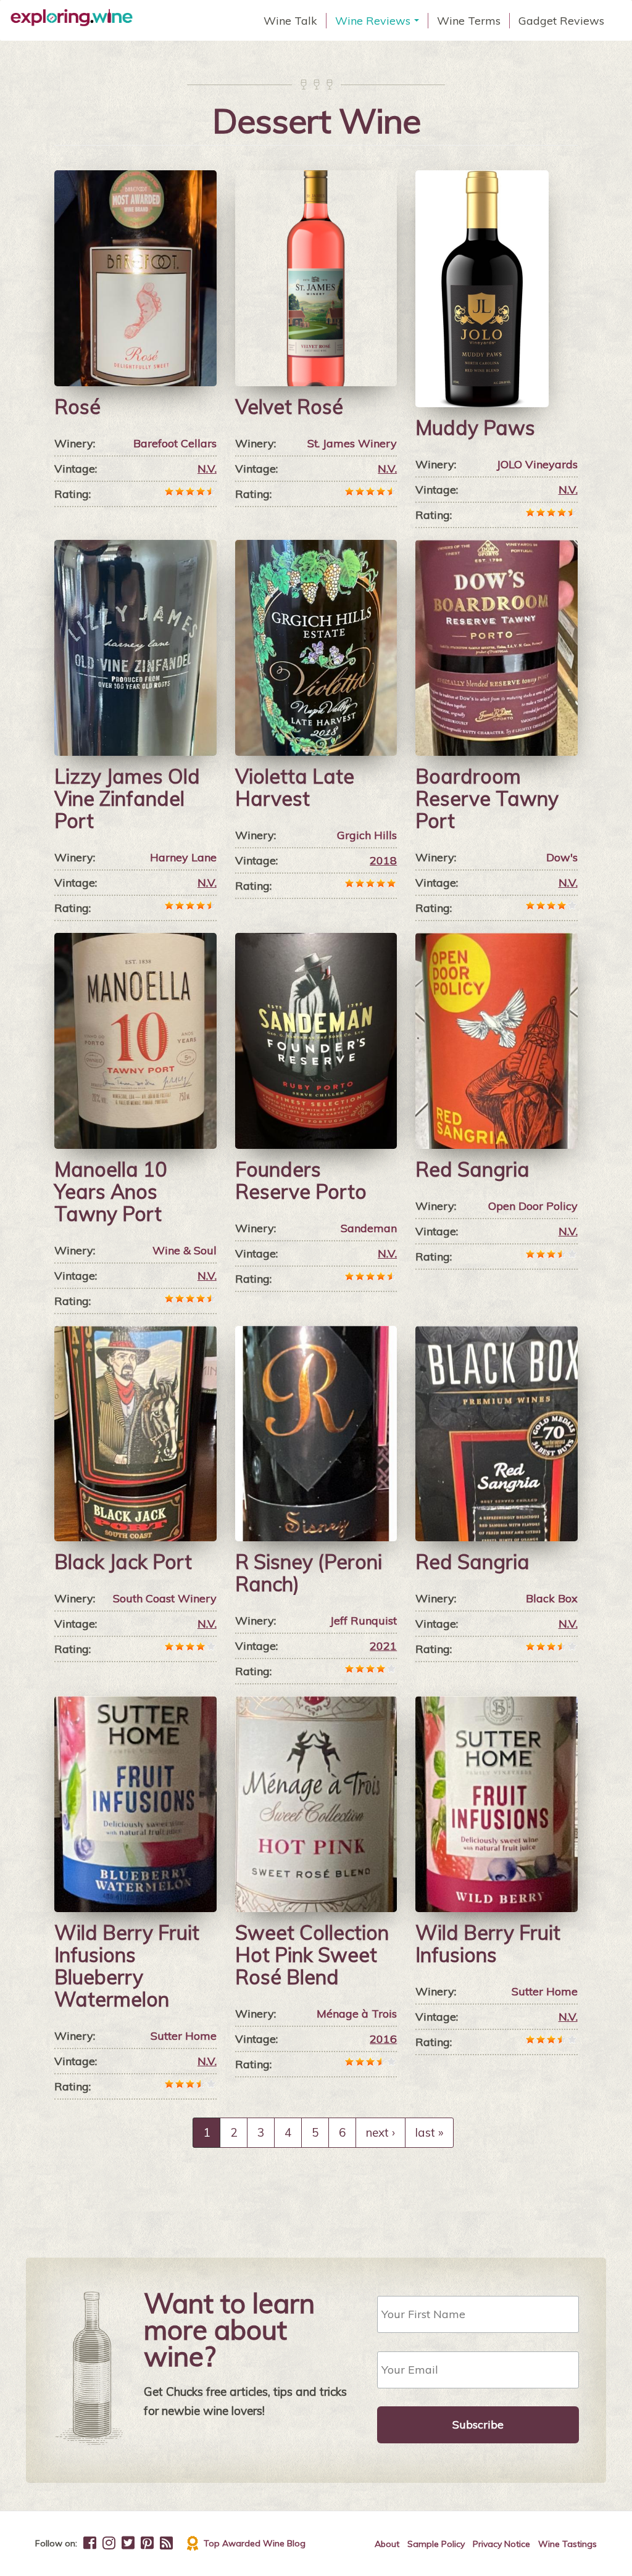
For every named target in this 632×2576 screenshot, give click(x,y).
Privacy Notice (501, 2544)
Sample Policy (436, 2544)
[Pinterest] (147, 2543)
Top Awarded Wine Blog (255, 2543)
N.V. (207, 469)
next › (380, 2132)
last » (429, 2132)
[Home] (76, 18)
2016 (383, 2039)
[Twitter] (128, 2543)
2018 (383, 860)
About (387, 2544)
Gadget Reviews (561, 21)
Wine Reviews (379, 21)
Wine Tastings (568, 2544)
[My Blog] (166, 2543)
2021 (383, 1646)
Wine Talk (290, 21)
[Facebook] (90, 2543)
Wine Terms (469, 21)
